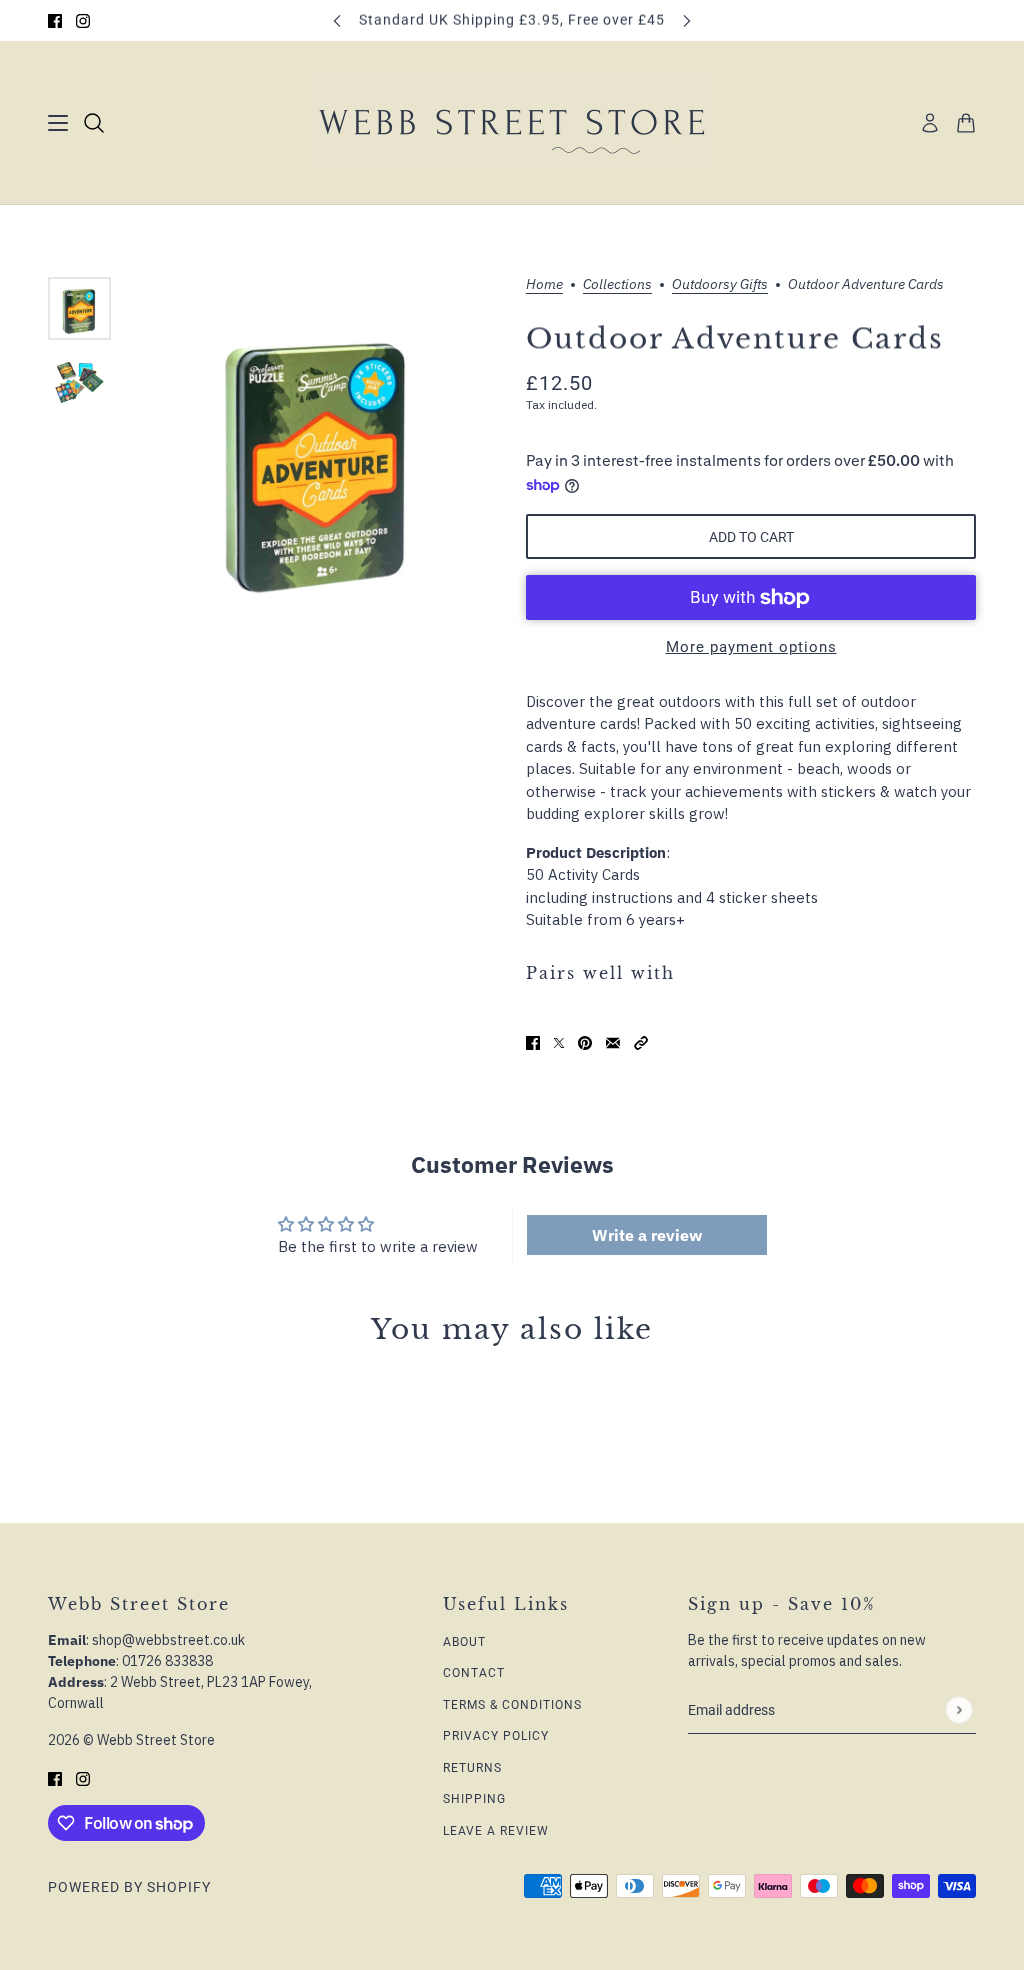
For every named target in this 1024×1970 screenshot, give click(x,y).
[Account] (930, 123)
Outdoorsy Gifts (720, 285)
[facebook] (55, 20)
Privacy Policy (496, 1736)
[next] (687, 20)
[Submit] (958, 1710)
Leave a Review (496, 1831)
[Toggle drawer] (58, 123)
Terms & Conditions (512, 1705)
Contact (474, 1673)
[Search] (94, 123)
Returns (472, 1768)
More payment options (751, 647)
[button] (641, 1042)
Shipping (474, 1799)
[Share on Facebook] (533, 1042)
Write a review (647, 1235)
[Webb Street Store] (512, 123)
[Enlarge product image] (318, 452)
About (464, 1642)
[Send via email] (613, 1042)
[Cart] (966, 123)
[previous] (337, 20)
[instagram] (83, 20)
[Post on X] (559, 1042)
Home (544, 285)
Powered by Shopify (129, 1887)
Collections (617, 285)
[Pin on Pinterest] (585, 1042)
